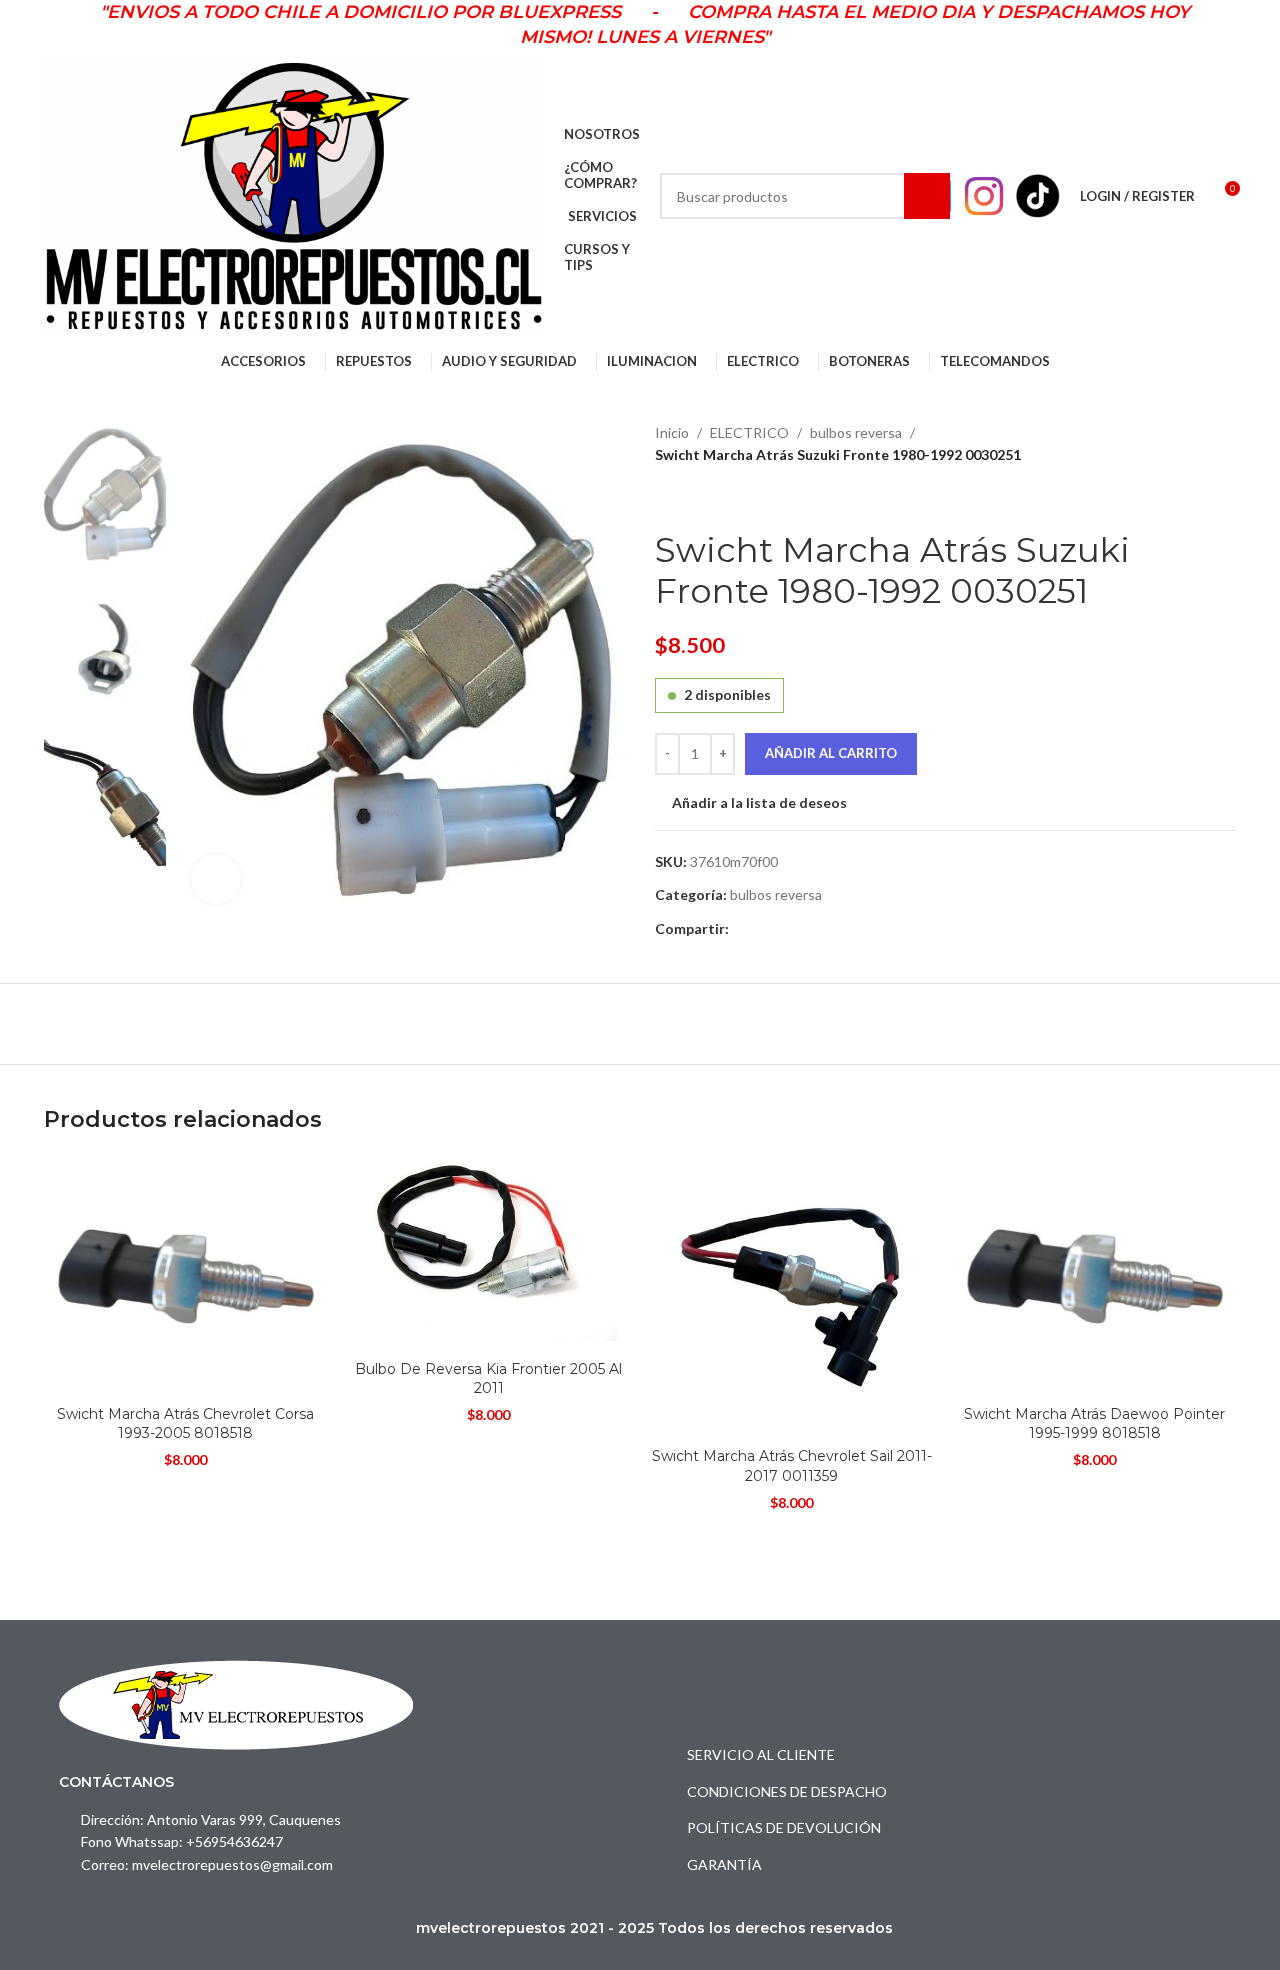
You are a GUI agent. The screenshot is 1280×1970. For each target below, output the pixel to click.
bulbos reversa (856, 432)
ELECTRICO (749, 432)
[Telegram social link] (763, 929)
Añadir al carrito (831, 753)
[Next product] (715, 498)
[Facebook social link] (740, 929)
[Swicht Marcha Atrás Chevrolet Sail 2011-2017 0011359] (791, 1297)
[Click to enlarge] (216, 879)
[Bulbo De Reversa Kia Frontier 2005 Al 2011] (488, 1253)
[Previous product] (667, 498)
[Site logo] (294, 194)
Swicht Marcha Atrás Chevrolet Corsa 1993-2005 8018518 (185, 1424)
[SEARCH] (927, 196)
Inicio (672, 432)
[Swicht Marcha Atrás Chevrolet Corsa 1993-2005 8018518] (185, 1276)
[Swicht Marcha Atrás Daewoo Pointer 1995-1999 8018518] (1094, 1276)
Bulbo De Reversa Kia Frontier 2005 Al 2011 (488, 1379)
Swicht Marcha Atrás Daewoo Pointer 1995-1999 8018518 (1094, 1424)
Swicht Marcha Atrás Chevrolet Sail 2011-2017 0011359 (792, 1466)
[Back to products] (691, 498)
